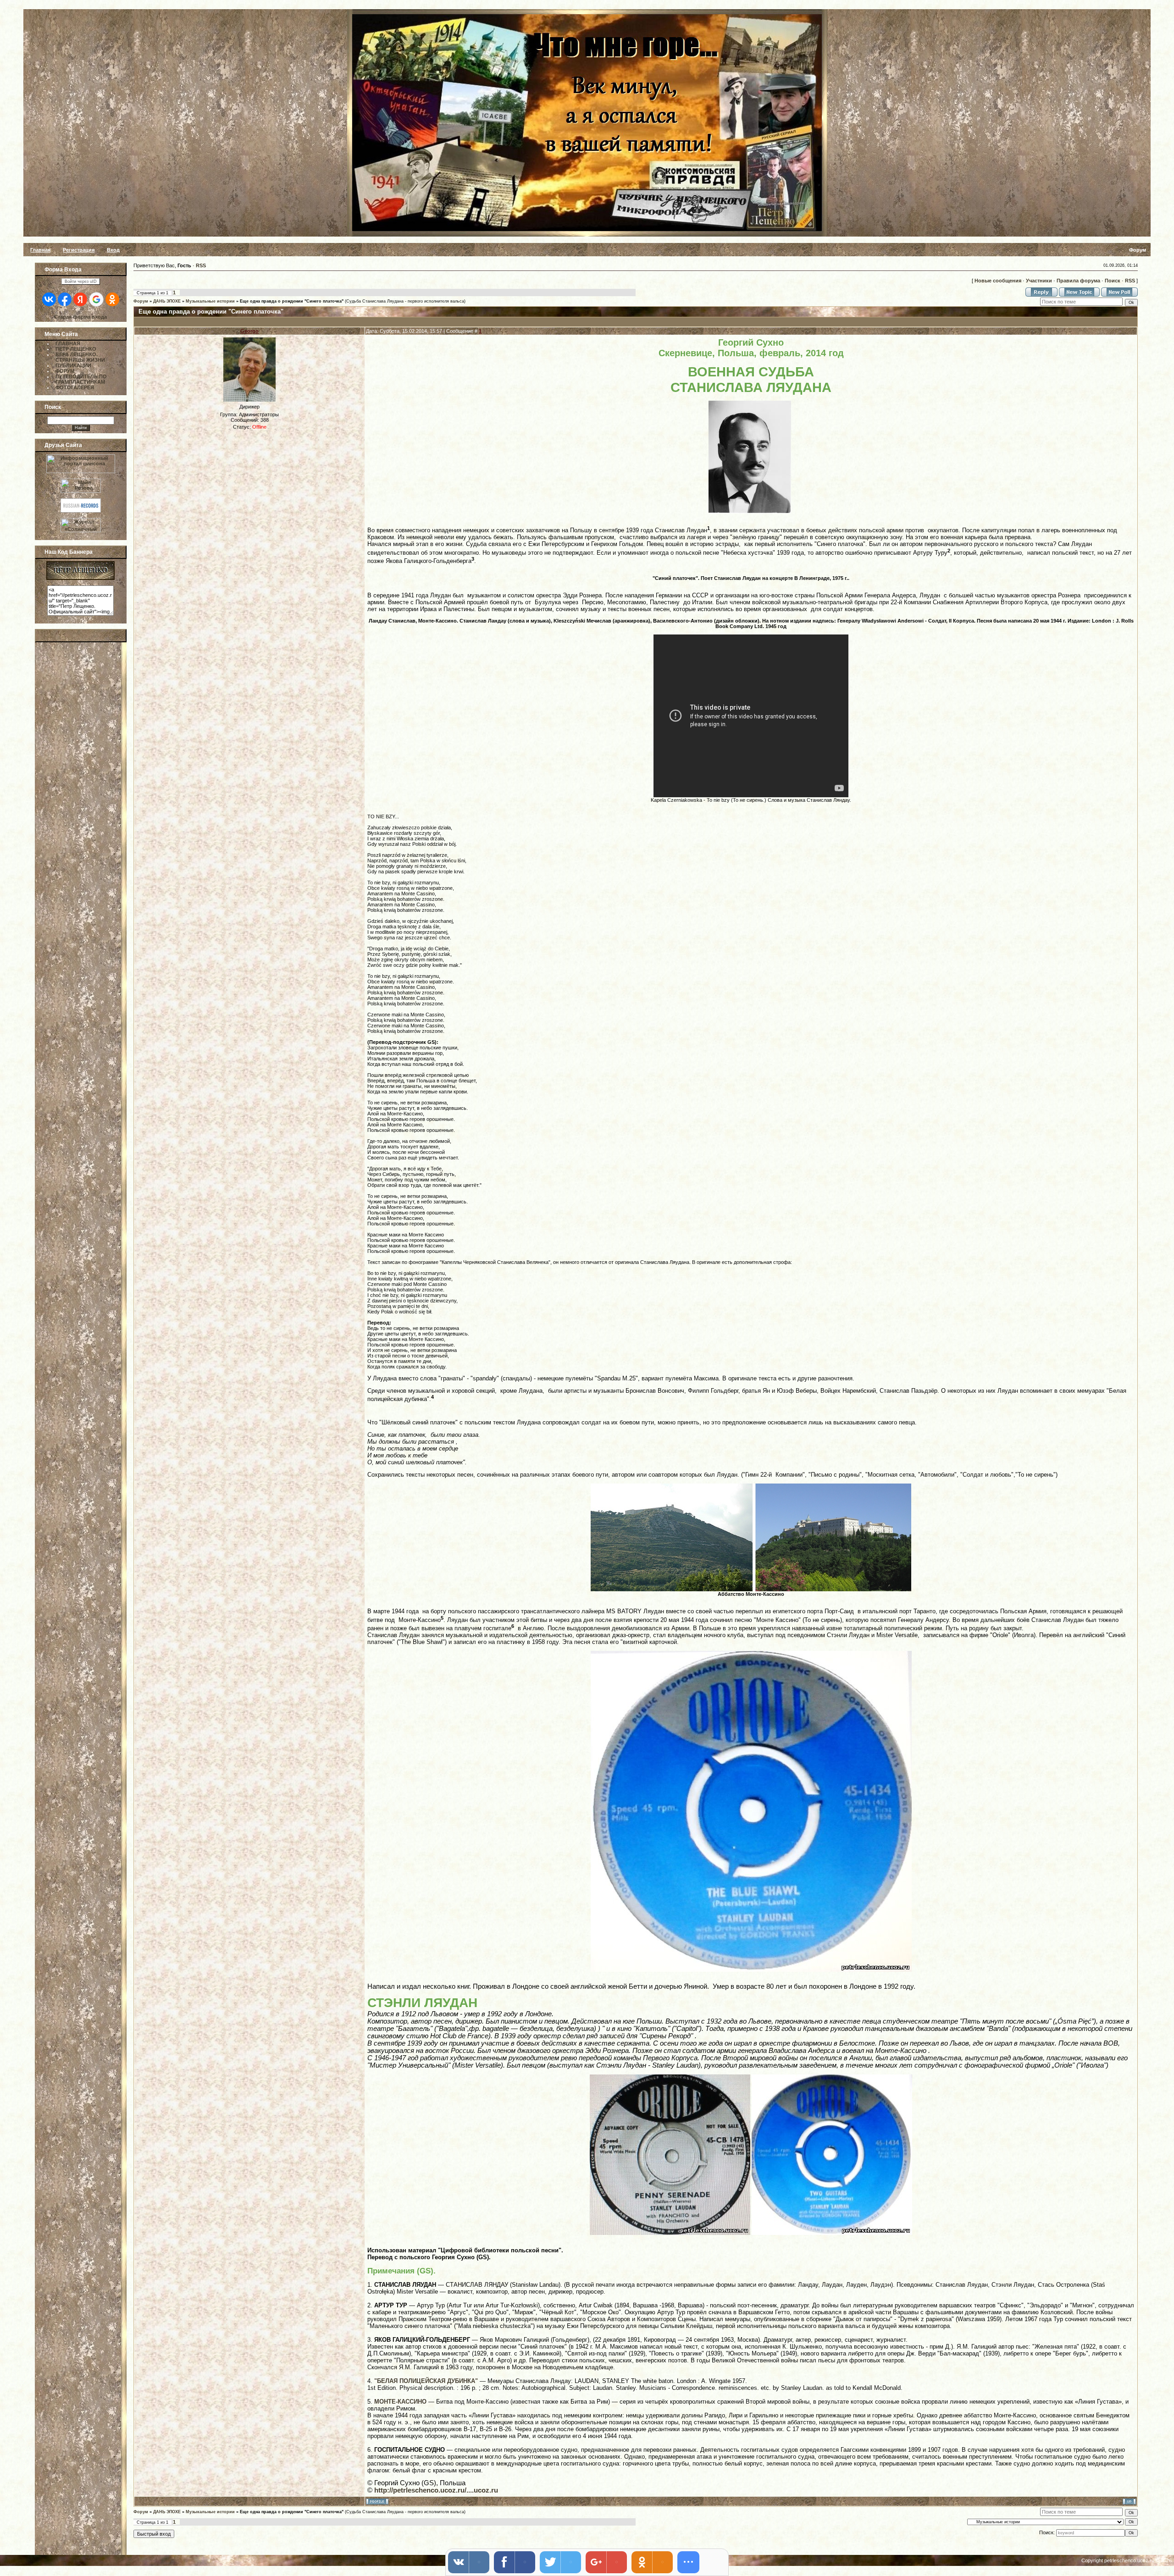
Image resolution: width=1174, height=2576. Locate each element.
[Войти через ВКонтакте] (49, 299)
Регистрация (79, 250)
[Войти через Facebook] (65, 299)
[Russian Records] (81, 511)
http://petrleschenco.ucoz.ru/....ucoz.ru (436, 2490)
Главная (40, 250)
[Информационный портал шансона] (81, 471)
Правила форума (1078, 281)
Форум (141, 301)
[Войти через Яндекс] (80, 299)
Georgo (249, 331)
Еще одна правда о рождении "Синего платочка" (292, 301)
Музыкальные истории (210, 301)
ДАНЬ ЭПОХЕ (167, 301)
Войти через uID (81, 281)
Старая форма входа (80, 317)
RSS (201, 265)
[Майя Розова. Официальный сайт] (81, 484)
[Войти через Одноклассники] (112, 299)
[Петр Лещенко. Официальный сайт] (80, 578)
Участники (1039, 281)
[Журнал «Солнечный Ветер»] (81, 530)
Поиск (1113, 281)
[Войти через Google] (96, 299)
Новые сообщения (998, 281)
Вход (113, 250)
